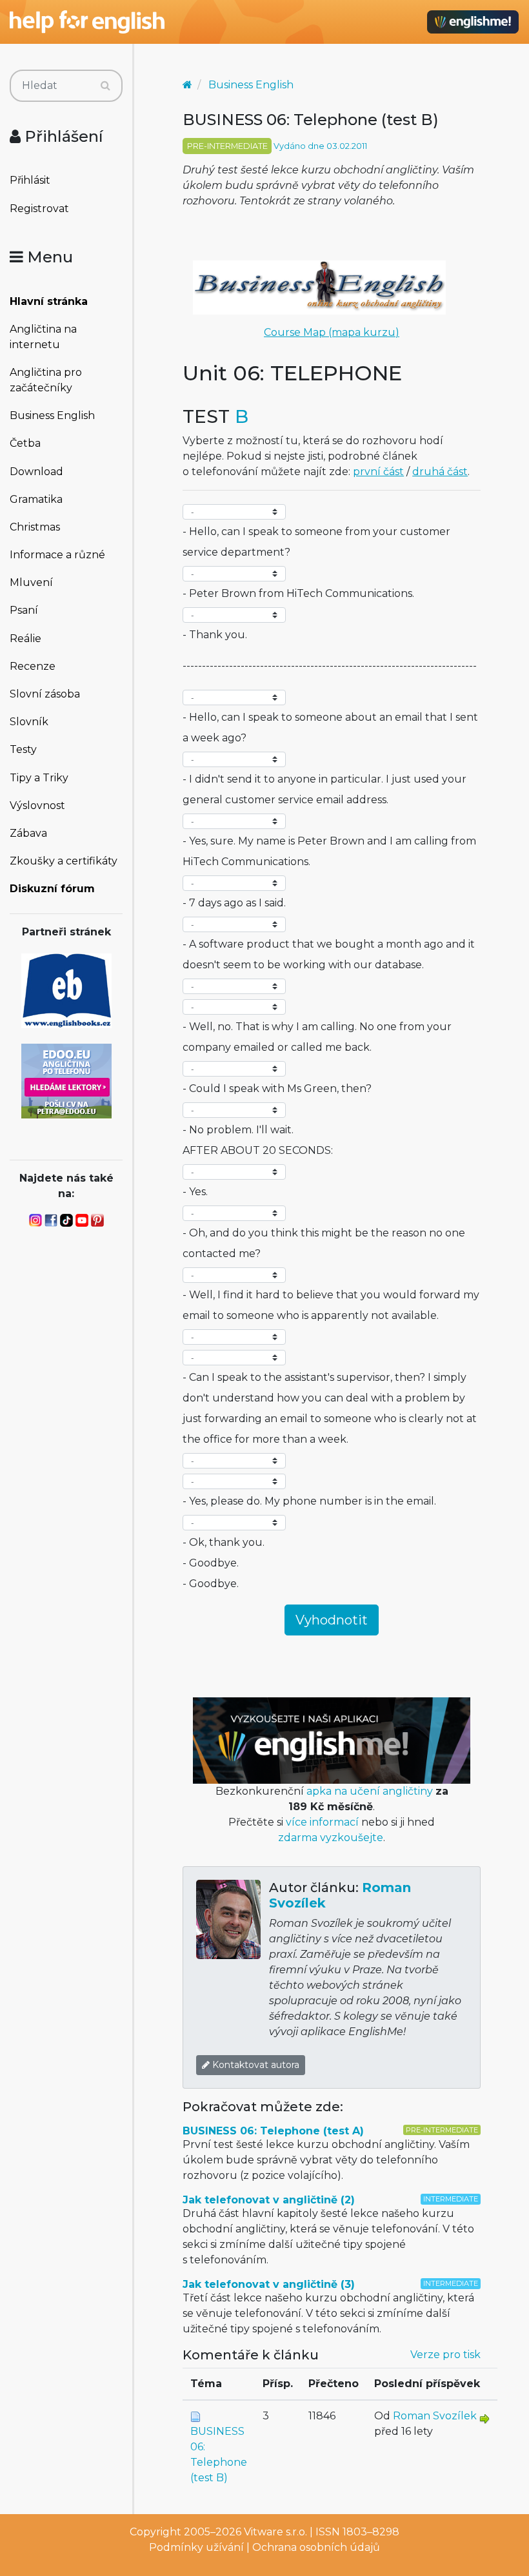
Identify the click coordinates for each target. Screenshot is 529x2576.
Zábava (28, 833)
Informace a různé (57, 555)
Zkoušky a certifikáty (64, 861)
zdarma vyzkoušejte (331, 1838)
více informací (322, 1822)
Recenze (33, 666)
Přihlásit (30, 180)
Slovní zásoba (45, 694)
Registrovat (39, 209)
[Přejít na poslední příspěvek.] (484, 2418)
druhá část (440, 472)
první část (378, 472)
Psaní (24, 610)
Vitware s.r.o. (275, 2532)
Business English (52, 415)
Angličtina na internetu (43, 337)
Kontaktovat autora (255, 2065)
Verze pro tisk (445, 2355)
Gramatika (36, 499)
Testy (23, 749)
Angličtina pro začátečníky (46, 380)
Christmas (35, 527)
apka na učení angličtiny (370, 1791)
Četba (25, 443)
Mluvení (31, 582)
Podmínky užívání (196, 2547)
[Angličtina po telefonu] (66, 1080)
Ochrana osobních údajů (316, 2547)
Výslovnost (37, 805)
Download (36, 472)
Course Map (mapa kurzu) (332, 332)
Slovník (29, 722)
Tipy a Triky (39, 778)
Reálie (25, 639)
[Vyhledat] (105, 86)
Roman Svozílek (435, 2416)
